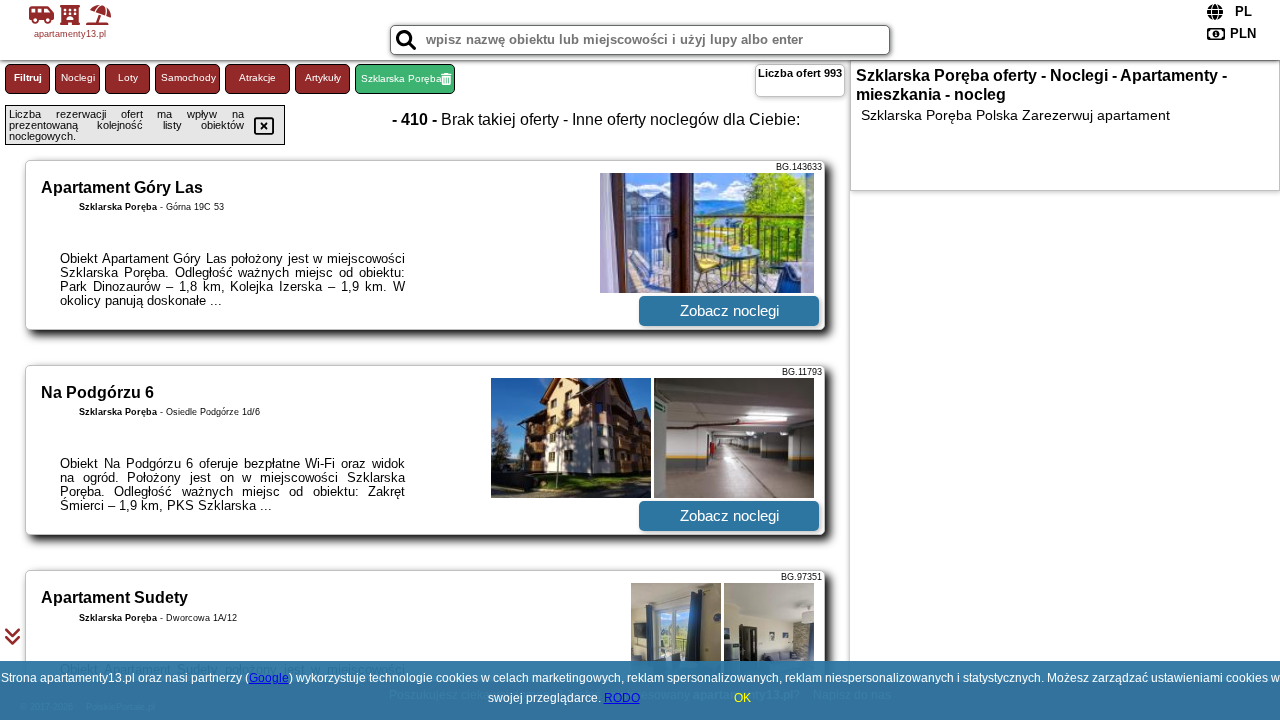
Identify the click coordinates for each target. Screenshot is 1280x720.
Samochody (188, 77)
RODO (622, 698)
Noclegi (78, 77)
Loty (128, 77)
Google (269, 678)
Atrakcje (257, 77)
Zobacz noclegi (729, 310)
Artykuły (323, 77)
